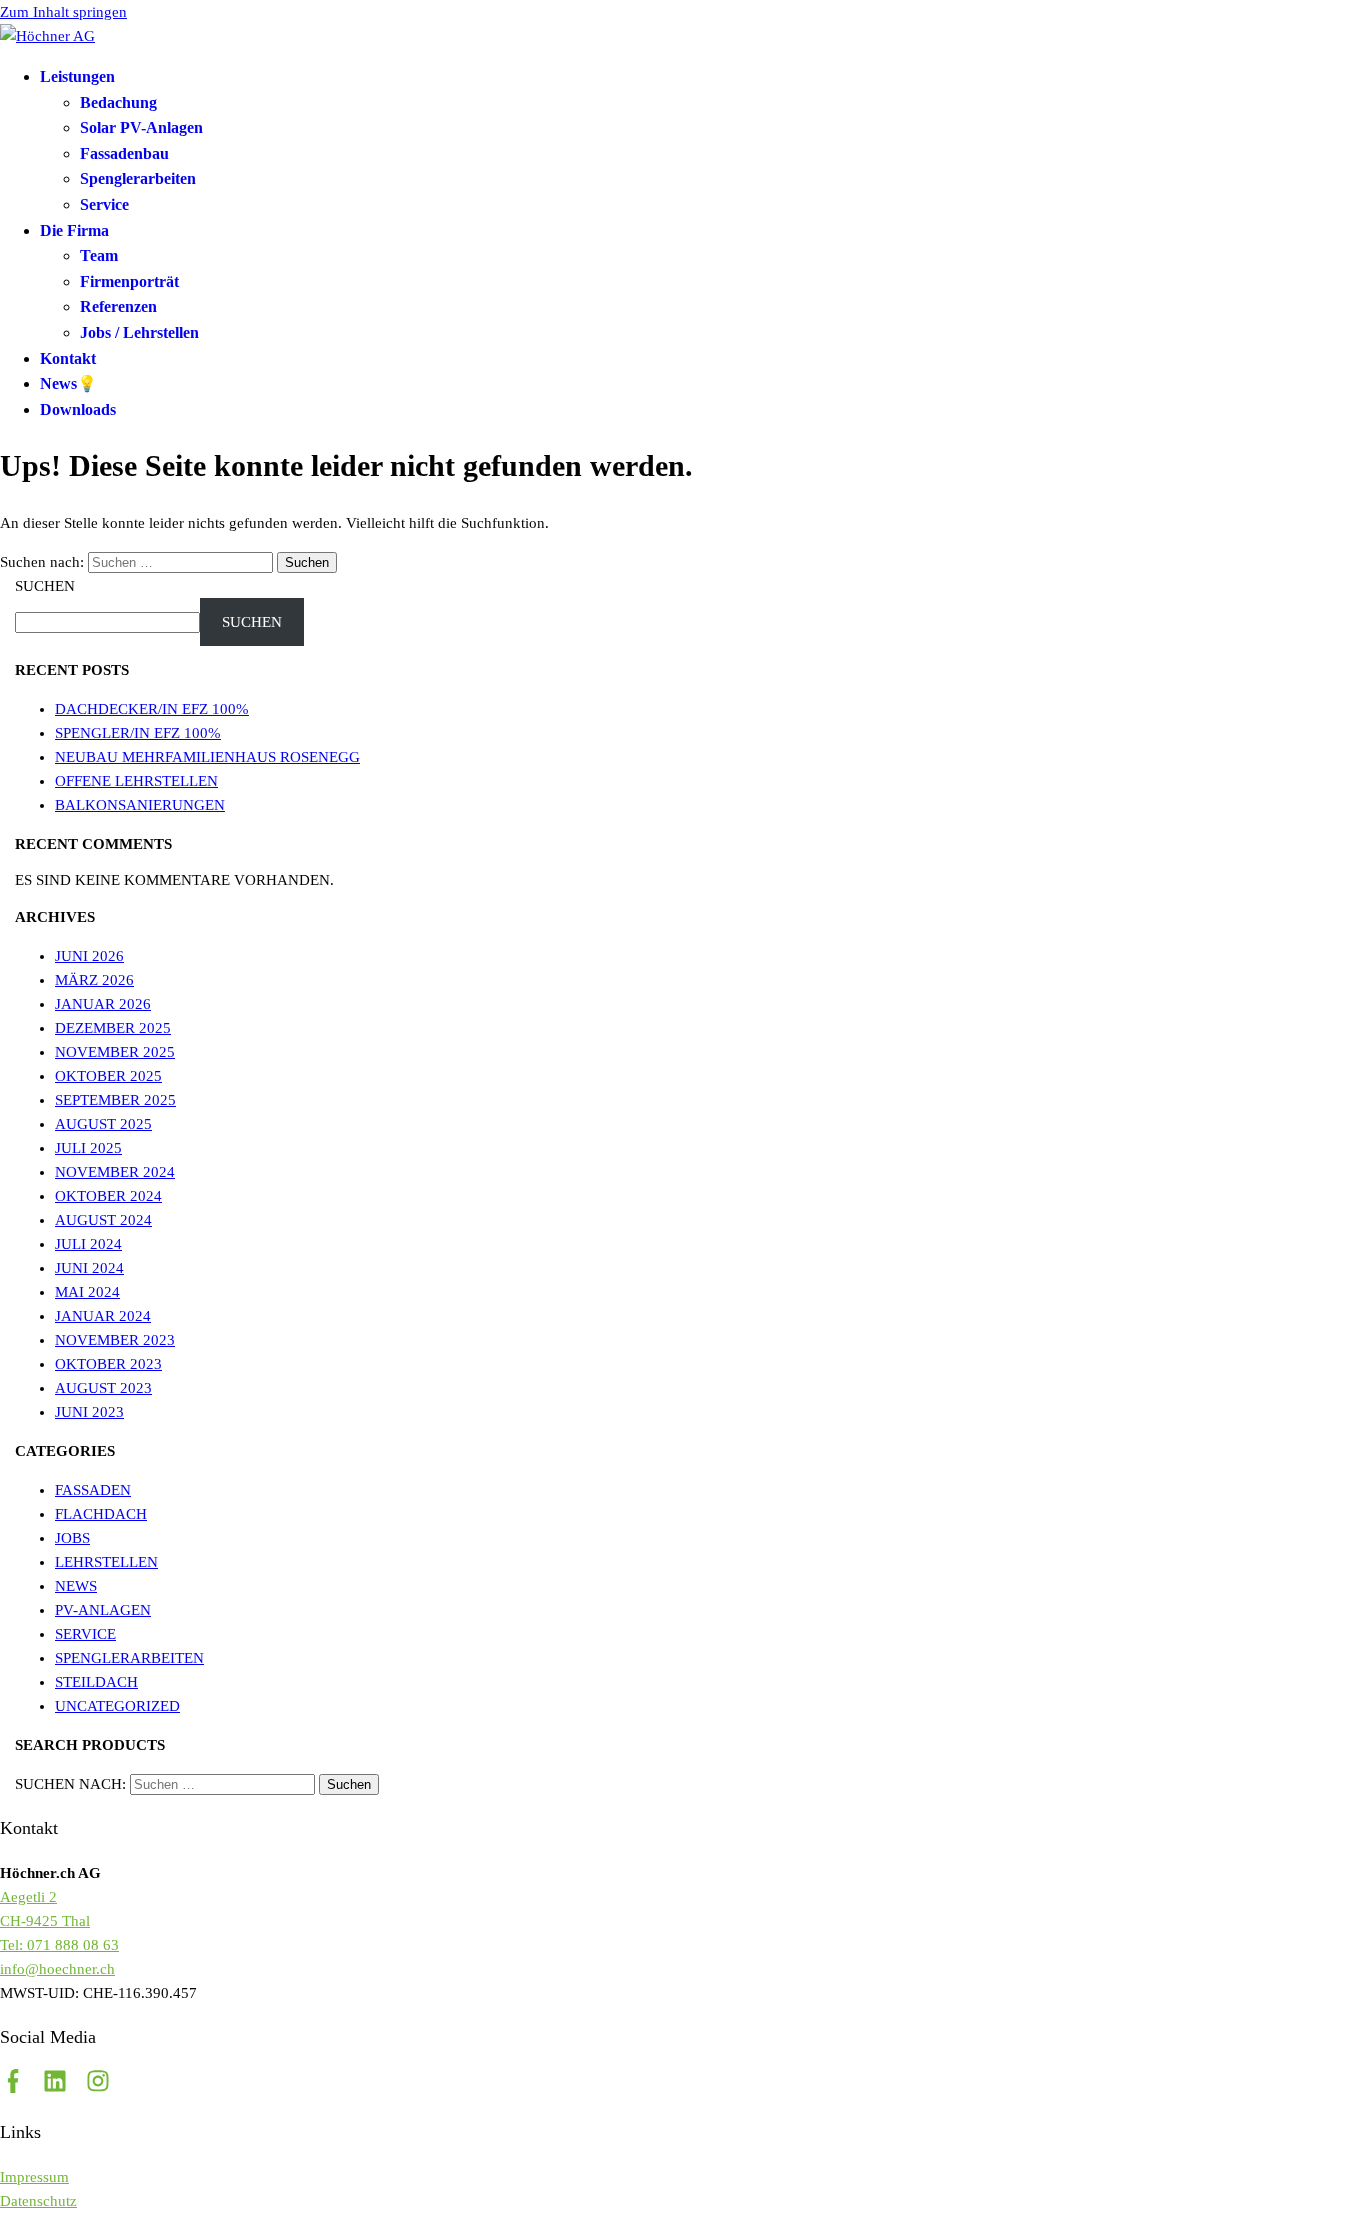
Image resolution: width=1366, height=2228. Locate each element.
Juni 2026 (89, 956)
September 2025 (115, 1100)
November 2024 (115, 1172)
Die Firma (74, 230)
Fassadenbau (124, 153)
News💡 (68, 383)
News (76, 1586)
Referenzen (118, 306)
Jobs (72, 1538)
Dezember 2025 (113, 1028)
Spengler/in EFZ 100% (138, 733)
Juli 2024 (88, 1244)
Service (104, 204)
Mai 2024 (87, 1292)
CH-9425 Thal (45, 1921)
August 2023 (103, 1388)
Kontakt (68, 358)
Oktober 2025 (108, 1076)
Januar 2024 (103, 1316)
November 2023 (115, 1340)
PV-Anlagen (103, 1610)
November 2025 (115, 1052)
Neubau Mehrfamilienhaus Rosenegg (207, 757)
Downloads (78, 409)
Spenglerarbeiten (138, 178)
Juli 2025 (88, 1148)
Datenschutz (38, 2201)
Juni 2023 (89, 1412)
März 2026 (94, 980)
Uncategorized (117, 1706)
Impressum (34, 2177)
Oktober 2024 (108, 1196)
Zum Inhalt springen (63, 12)
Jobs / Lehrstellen (139, 332)
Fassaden (93, 1490)
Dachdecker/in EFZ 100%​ (152, 709)
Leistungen (77, 76)
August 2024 (103, 1220)
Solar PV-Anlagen (141, 127)
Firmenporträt (129, 281)
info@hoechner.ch (57, 1969)
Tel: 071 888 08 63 (59, 1945)
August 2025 (103, 1124)
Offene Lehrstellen (136, 781)
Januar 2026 (103, 1004)
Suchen (45, 586)
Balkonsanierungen (140, 805)
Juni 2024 (89, 1268)
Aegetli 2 (28, 1897)
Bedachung (118, 102)
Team (99, 255)
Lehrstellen (106, 1562)
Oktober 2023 (108, 1364)
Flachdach (101, 1514)
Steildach (96, 1682)
